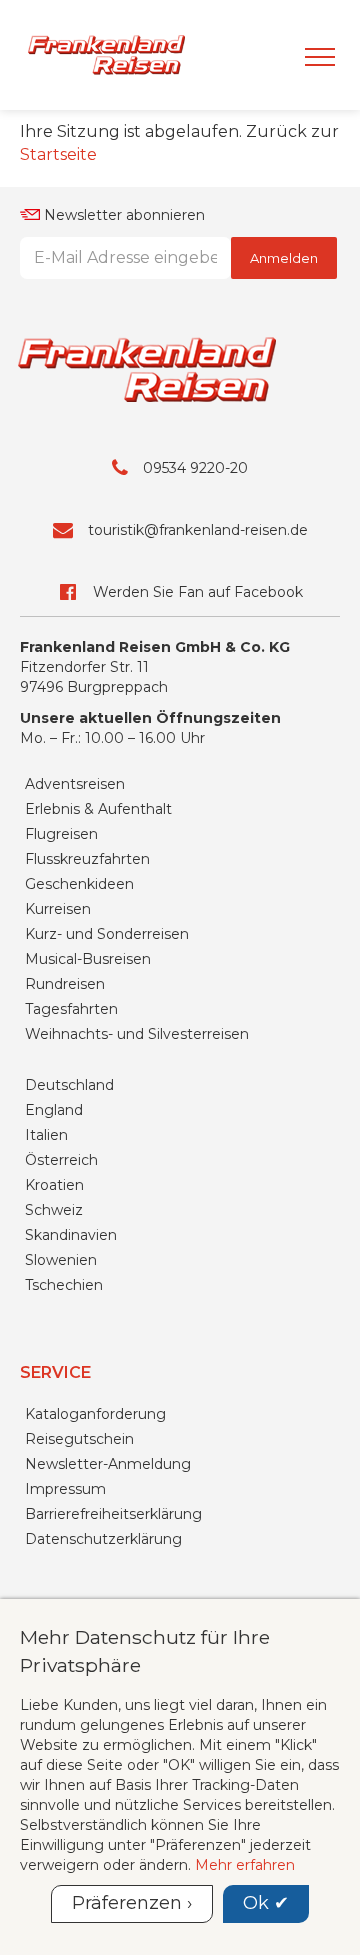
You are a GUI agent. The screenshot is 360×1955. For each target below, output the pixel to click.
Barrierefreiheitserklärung (113, 1514)
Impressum (65, 1489)
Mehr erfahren (245, 1865)
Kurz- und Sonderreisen (107, 934)
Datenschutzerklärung (103, 1539)
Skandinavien (71, 1235)
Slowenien (61, 1260)
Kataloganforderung (95, 1414)
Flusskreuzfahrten (87, 859)
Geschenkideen (79, 884)
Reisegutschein (79, 1439)
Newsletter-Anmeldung (108, 1464)
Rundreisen (65, 984)
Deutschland (69, 1085)
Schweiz (54, 1210)
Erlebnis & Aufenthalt (98, 809)
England (54, 1110)
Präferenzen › (132, 1903)
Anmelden (284, 258)
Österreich (61, 1160)
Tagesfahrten (71, 1009)
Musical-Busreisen (88, 959)
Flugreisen (61, 834)
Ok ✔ (266, 1903)
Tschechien (64, 1285)
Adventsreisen (75, 784)
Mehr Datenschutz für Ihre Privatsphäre (145, 1650)
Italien (46, 1135)
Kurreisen (58, 909)
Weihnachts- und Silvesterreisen (137, 1034)
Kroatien (54, 1185)
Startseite (58, 154)
